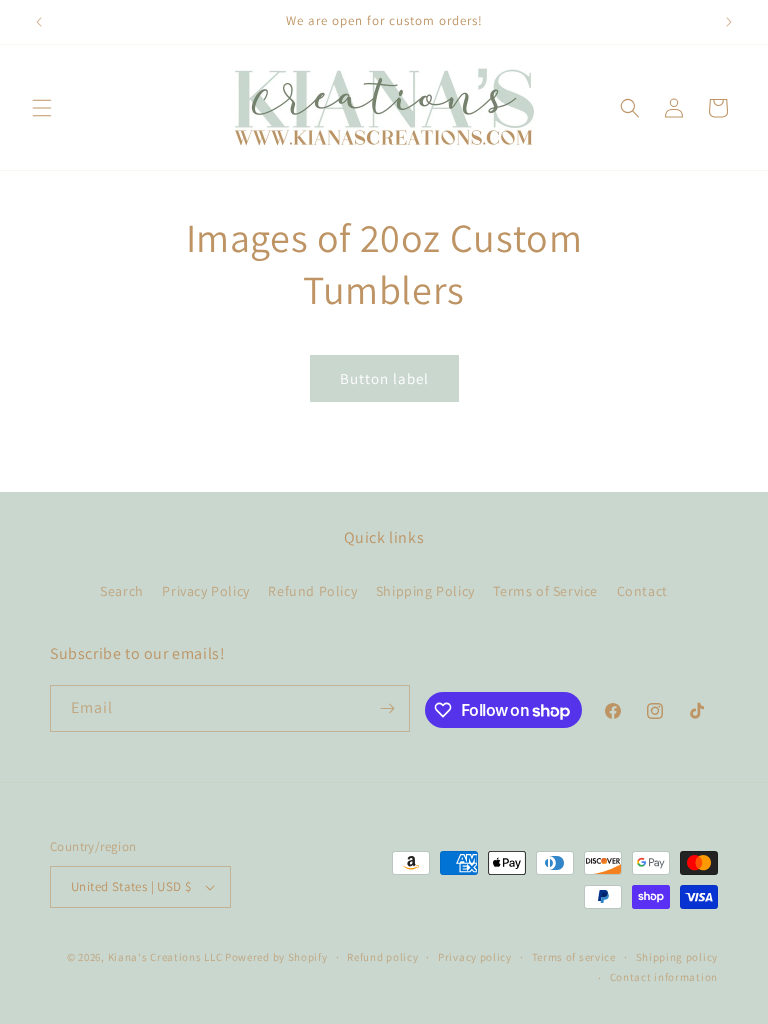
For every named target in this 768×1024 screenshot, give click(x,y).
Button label (384, 378)
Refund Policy (312, 591)
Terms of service (574, 957)
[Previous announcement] (39, 22)
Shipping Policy (425, 591)
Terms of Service (545, 591)
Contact (642, 591)
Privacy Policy (205, 591)
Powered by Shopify (276, 957)
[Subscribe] (387, 708)
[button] (42, 108)
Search (122, 591)
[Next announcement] (729, 22)
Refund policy (382, 957)
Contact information (664, 977)
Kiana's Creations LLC (165, 957)
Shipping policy (677, 957)
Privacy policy (475, 957)
